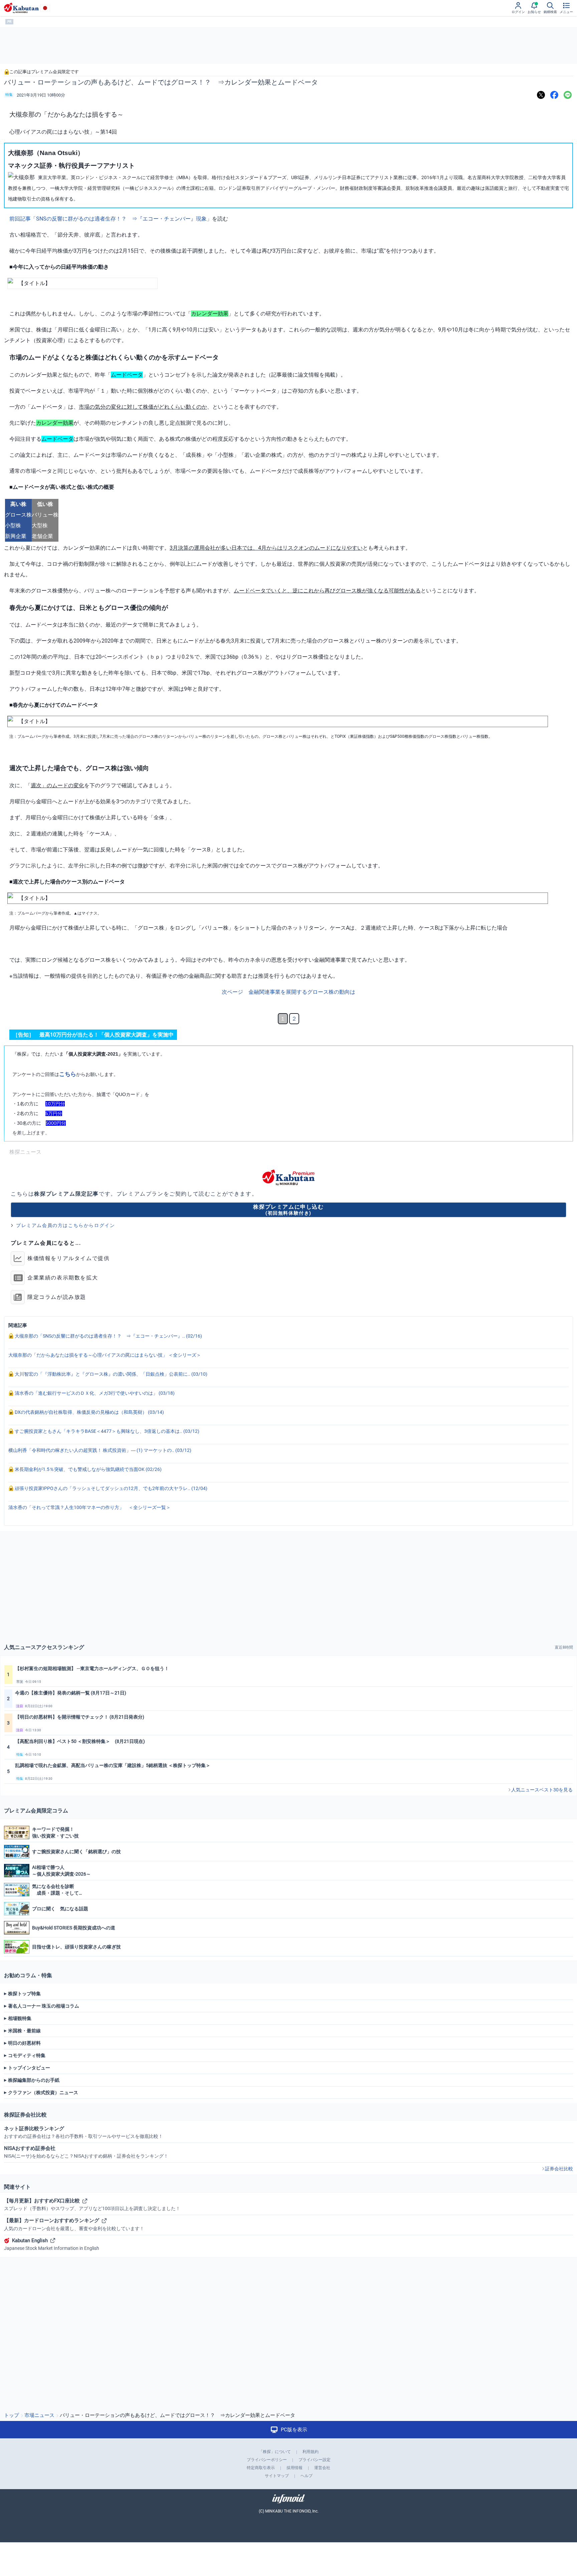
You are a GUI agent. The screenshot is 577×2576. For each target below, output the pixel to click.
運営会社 (322, 2468)
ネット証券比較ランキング (83, 2132)
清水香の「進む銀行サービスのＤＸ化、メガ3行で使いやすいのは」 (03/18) (94, 1393)
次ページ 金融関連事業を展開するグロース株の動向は (288, 992)
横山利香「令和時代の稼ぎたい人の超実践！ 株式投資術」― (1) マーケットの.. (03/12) (100, 1450)
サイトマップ (277, 2476)
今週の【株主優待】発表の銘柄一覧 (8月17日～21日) (71, 1693)
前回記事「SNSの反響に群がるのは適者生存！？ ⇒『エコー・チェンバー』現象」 (111, 219)
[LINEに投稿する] (568, 95)
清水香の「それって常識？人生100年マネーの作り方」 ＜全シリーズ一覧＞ (89, 1507)
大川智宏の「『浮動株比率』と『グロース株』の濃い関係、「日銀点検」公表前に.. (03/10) (111, 1374)
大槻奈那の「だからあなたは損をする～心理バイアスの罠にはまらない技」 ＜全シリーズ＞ (105, 1355)
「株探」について (275, 2452)
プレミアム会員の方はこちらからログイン (65, 1225)
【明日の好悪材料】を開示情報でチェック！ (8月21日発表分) (80, 1717)
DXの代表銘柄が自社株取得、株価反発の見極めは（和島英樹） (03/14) (89, 1412)
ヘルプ (307, 2476)
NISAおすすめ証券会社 (86, 2152)
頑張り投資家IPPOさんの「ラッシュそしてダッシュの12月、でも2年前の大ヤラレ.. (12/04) (111, 1488)
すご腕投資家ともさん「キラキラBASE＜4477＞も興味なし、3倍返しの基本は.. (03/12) (107, 1431)
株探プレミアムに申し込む (288, 1209)
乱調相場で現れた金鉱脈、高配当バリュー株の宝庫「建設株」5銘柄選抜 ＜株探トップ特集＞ (113, 1765)
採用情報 (295, 2468)
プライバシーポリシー (267, 2460)
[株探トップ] (21, 8)
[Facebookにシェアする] (554, 95)
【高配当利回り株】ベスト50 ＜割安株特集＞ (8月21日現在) (80, 1741)
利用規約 (311, 2452)
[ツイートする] (541, 95)
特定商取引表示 (261, 2468)
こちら (68, 1074)
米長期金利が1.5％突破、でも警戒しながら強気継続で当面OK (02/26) (88, 1469)
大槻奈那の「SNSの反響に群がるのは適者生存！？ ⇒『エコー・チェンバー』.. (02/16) (108, 1336)
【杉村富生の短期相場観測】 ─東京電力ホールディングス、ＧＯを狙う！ (92, 1668)
